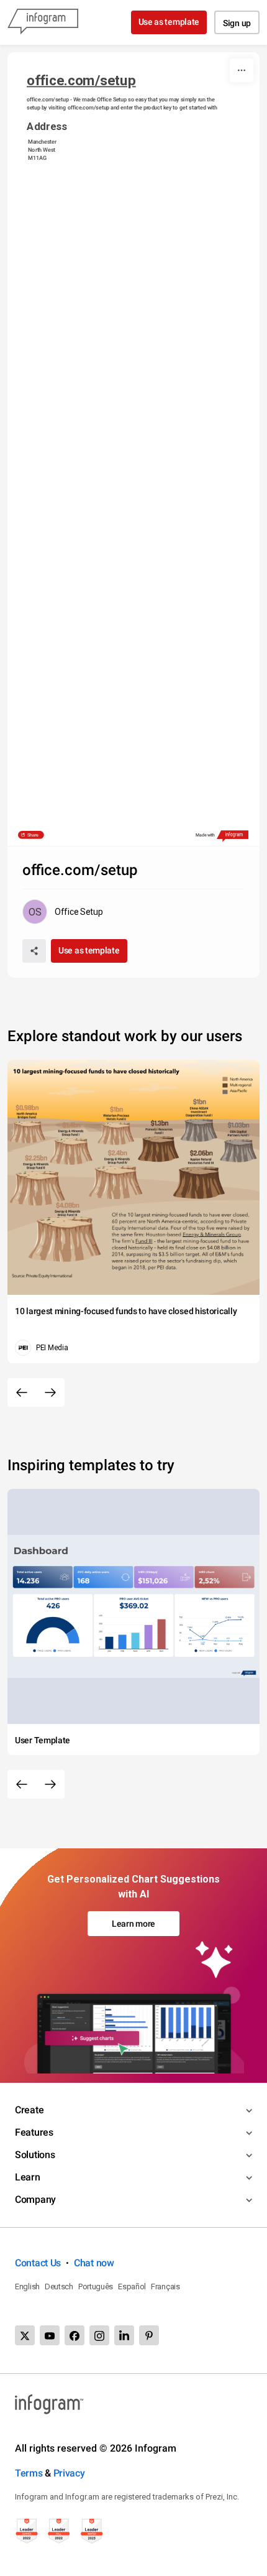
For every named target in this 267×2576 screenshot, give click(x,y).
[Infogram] (43, 22)
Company (35, 2199)
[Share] (34, 951)
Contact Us (38, 2263)
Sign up (237, 23)
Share (33, 835)
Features (34, 2132)
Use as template (169, 22)
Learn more (133, 1924)
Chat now (94, 2263)
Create (29, 2110)
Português (96, 2286)
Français (165, 2286)
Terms (29, 2473)
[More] (242, 70)
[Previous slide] (22, 1392)
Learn (28, 2177)
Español (132, 2286)
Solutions (35, 2155)
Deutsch (59, 2286)
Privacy (69, 2473)
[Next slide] (50, 1392)
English (27, 2286)
